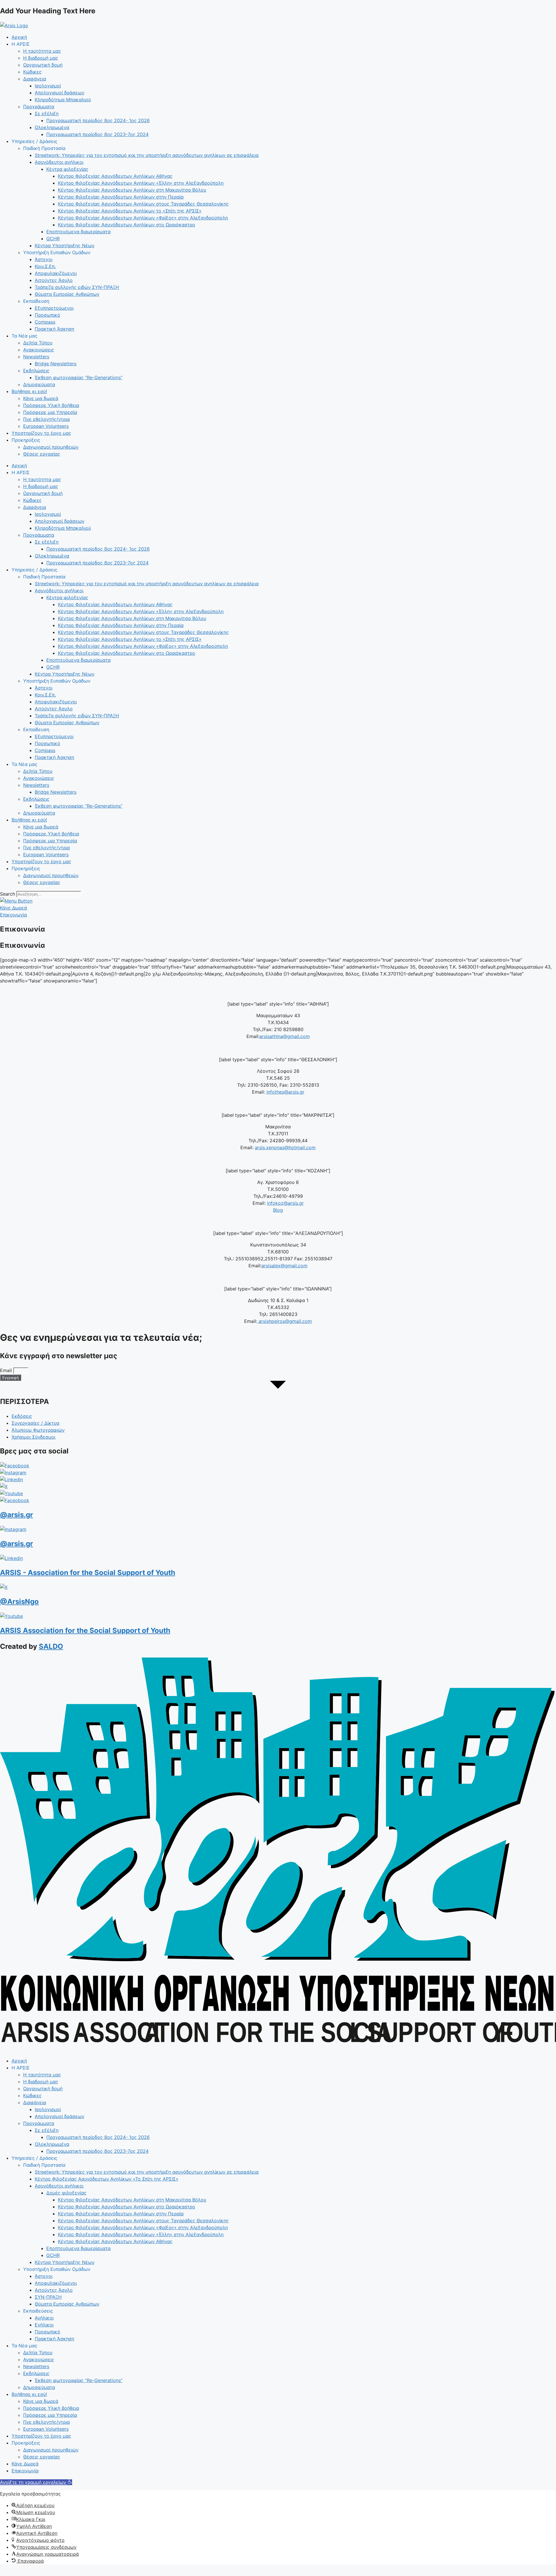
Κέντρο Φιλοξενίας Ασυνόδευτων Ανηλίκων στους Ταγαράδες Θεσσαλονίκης (143, 204)
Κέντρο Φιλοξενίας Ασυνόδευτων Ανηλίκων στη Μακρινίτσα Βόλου (132, 190)
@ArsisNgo (19, 1601)
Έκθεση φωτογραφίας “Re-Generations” (79, 377)
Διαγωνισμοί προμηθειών (51, 447)
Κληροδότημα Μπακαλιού (63, 100)
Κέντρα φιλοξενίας (67, 169)
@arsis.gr (17, 1515)
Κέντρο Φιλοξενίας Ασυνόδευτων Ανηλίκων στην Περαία (121, 197)
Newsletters (36, 357)
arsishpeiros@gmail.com (285, 1321)
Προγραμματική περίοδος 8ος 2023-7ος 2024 (97, 134)
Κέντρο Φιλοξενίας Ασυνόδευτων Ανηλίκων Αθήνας (115, 176)
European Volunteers (46, 426)
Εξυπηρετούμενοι (54, 308)
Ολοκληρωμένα (52, 127)
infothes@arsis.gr (285, 1092)
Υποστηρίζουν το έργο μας (41, 433)
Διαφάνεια (35, 79)
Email (7, 1370)
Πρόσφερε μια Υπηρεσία (50, 412)
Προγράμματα (39, 107)
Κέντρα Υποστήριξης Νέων (65, 245)
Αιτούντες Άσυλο (54, 280)
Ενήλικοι (44, 2325)
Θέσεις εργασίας (42, 454)
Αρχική (19, 37)
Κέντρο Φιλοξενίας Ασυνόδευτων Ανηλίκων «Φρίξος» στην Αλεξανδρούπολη (143, 218)
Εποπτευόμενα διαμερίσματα (78, 232)
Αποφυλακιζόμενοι (56, 273)
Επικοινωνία (25, 2471)
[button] (36, 2482)
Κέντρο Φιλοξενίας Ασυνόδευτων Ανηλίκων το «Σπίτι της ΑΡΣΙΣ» (130, 211)
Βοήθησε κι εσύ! (29, 391)
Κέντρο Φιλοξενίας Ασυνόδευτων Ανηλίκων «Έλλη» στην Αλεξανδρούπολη (141, 183)
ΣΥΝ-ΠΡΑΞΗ (48, 2297)
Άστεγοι (44, 259)
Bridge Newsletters (56, 364)
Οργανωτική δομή (43, 65)
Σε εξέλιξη (47, 113)
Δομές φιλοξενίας (66, 2193)
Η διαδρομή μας (41, 58)
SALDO (51, 1646)
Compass (45, 322)
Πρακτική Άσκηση (54, 329)
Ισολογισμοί (48, 86)
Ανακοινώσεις (39, 350)
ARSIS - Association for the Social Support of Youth (88, 1573)
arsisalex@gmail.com (285, 1266)
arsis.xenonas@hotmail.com (285, 1147)
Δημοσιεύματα (39, 384)
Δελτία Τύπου (38, 343)
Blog (278, 1210)
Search (8, 894)
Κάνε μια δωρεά (41, 398)
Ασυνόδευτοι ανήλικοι (59, 162)
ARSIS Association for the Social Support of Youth (85, 1630)
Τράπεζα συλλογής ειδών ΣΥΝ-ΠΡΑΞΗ (77, 287)
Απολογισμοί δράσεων (60, 93)
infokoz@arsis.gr (285, 1203)
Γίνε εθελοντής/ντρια (46, 419)
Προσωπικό (47, 315)
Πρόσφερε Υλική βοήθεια (51, 405)
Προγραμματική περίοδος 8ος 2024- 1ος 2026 (98, 120)
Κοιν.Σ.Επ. (45, 266)
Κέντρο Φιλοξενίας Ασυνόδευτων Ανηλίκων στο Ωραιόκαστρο (127, 225)
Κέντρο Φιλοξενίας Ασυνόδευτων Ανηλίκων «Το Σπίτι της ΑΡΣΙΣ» (107, 2179)
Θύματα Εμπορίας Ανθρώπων (67, 294)
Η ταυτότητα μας (42, 51)
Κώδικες (32, 72)
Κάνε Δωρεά (25, 2464)
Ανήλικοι (44, 2318)
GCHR (53, 239)
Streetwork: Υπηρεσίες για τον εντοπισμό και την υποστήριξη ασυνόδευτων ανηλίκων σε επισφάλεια (147, 155)
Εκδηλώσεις (36, 371)
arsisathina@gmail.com (285, 1036)
